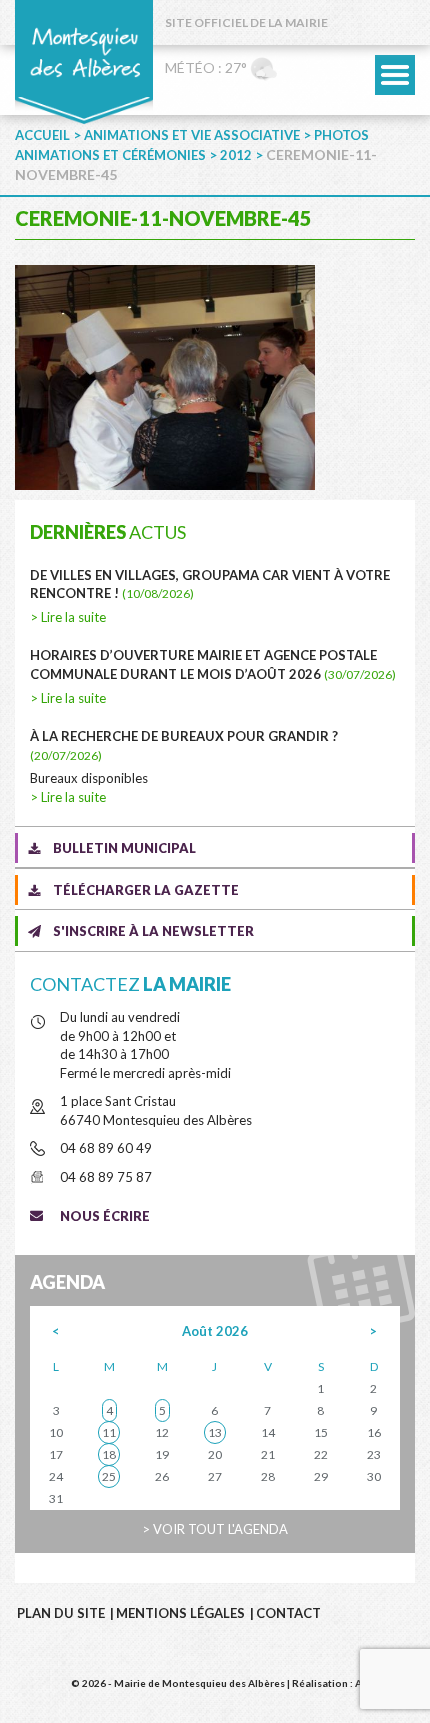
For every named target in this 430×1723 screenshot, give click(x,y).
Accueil (42, 135)
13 (215, 1432)
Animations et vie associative (192, 135)
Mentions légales (180, 1613)
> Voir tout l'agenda (215, 1529)
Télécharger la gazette (146, 890)
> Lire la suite (68, 617)
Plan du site (61, 1613)
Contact (288, 1613)
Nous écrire (105, 1216)
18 (109, 1454)
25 (109, 1476)
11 (109, 1432)
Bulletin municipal (124, 848)
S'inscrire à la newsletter (153, 931)
